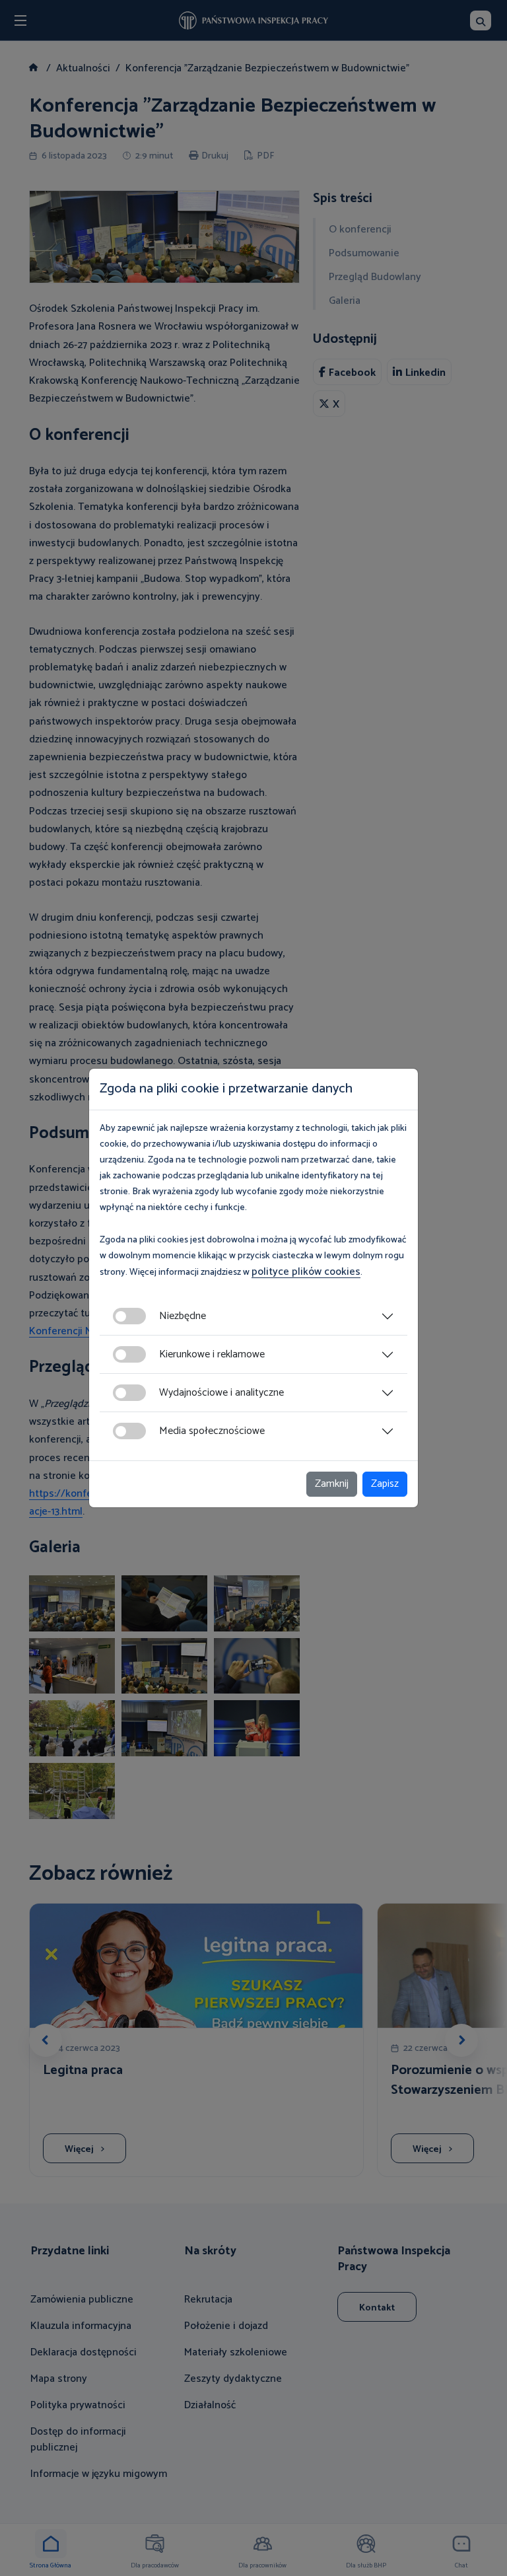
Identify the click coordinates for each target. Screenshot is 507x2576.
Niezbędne (183, 1316)
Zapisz (385, 1484)
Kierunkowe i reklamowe (212, 1354)
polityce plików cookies (306, 1272)
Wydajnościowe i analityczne (221, 1393)
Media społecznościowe (212, 1431)
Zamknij (332, 1484)
